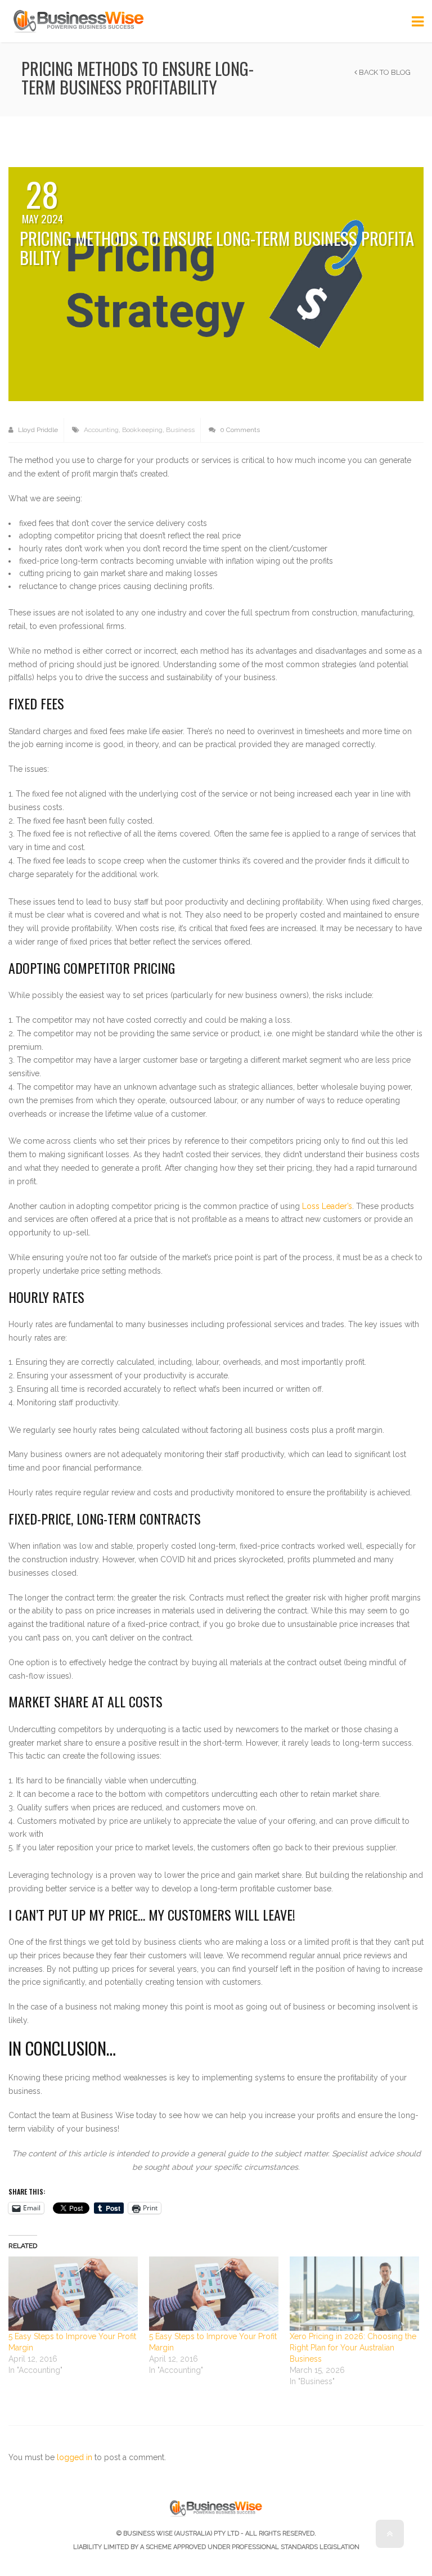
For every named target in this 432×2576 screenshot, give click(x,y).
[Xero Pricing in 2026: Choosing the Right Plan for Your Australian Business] (354, 2294)
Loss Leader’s (327, 1206)
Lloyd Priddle (37, 430)
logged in (75, 2457)
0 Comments (239, 430)
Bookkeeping (142, 430)
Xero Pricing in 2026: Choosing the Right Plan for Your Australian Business (353, 2348)
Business (180, 430)
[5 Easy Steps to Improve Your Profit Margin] (73, 2294)
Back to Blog (384, 72)
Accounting (101, 430)
